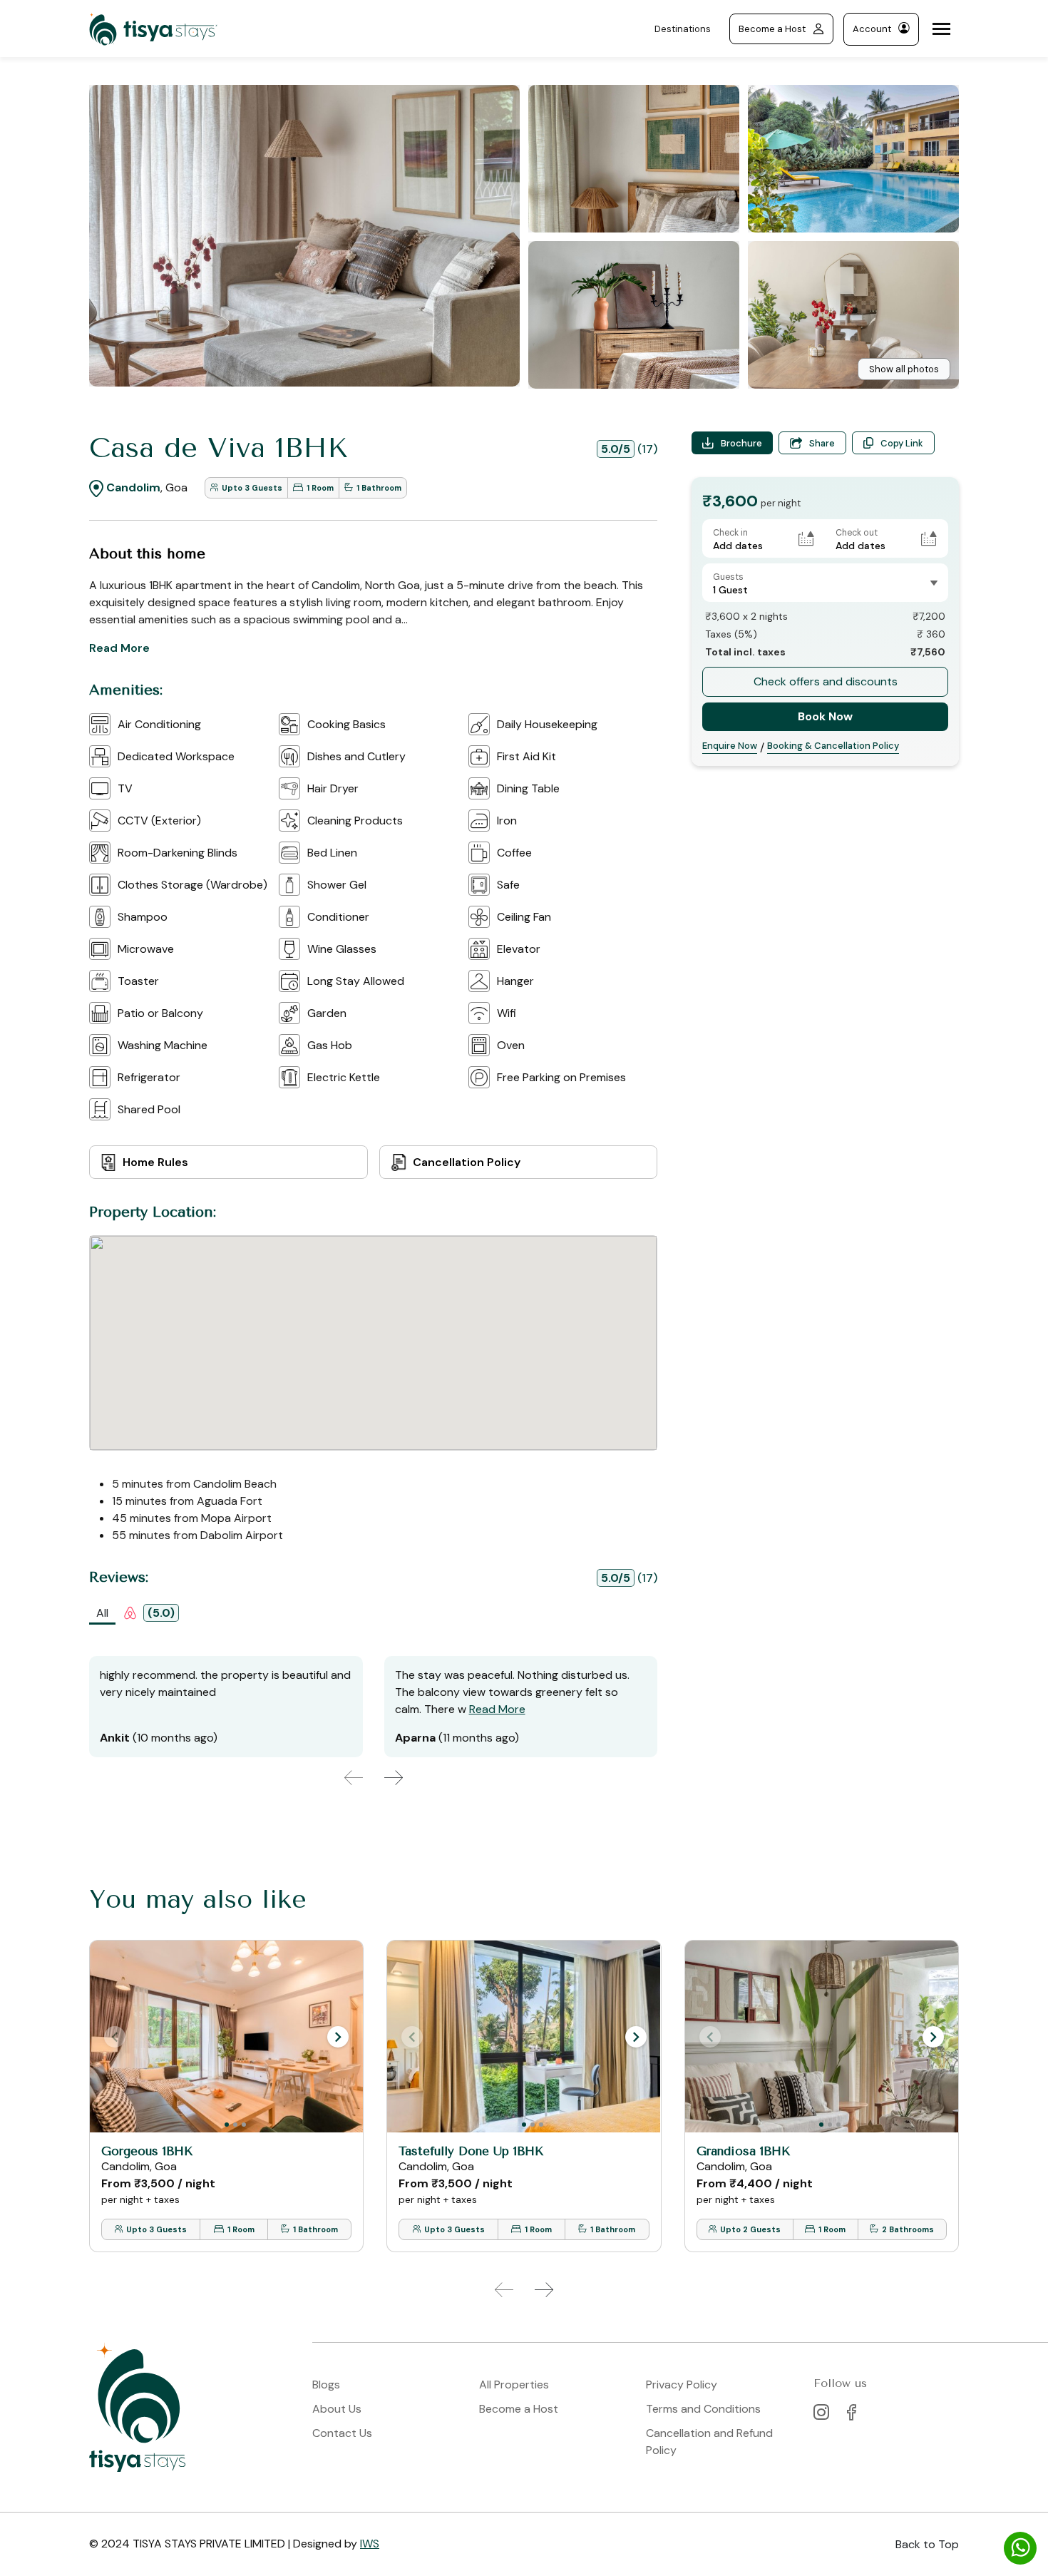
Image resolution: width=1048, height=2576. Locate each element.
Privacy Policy (682, 2385)
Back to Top (927, 2544)
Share (822, 443)
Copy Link (902, 443)
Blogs (326, 2385)
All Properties (514, 2385)
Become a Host (772, 29)
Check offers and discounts (826, 681)
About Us (337, 2409)
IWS (370, 2544)
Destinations (683, 29)
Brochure (741, 443)
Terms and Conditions (703, 2409)
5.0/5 (616, 449)
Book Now (825, 716)
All (102, 1613)
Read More (119, 648)
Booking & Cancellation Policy (833, 746)
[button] (338, 2037)
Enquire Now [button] (730, 746)
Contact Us (342, 2433)
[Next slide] (394, 1778)
